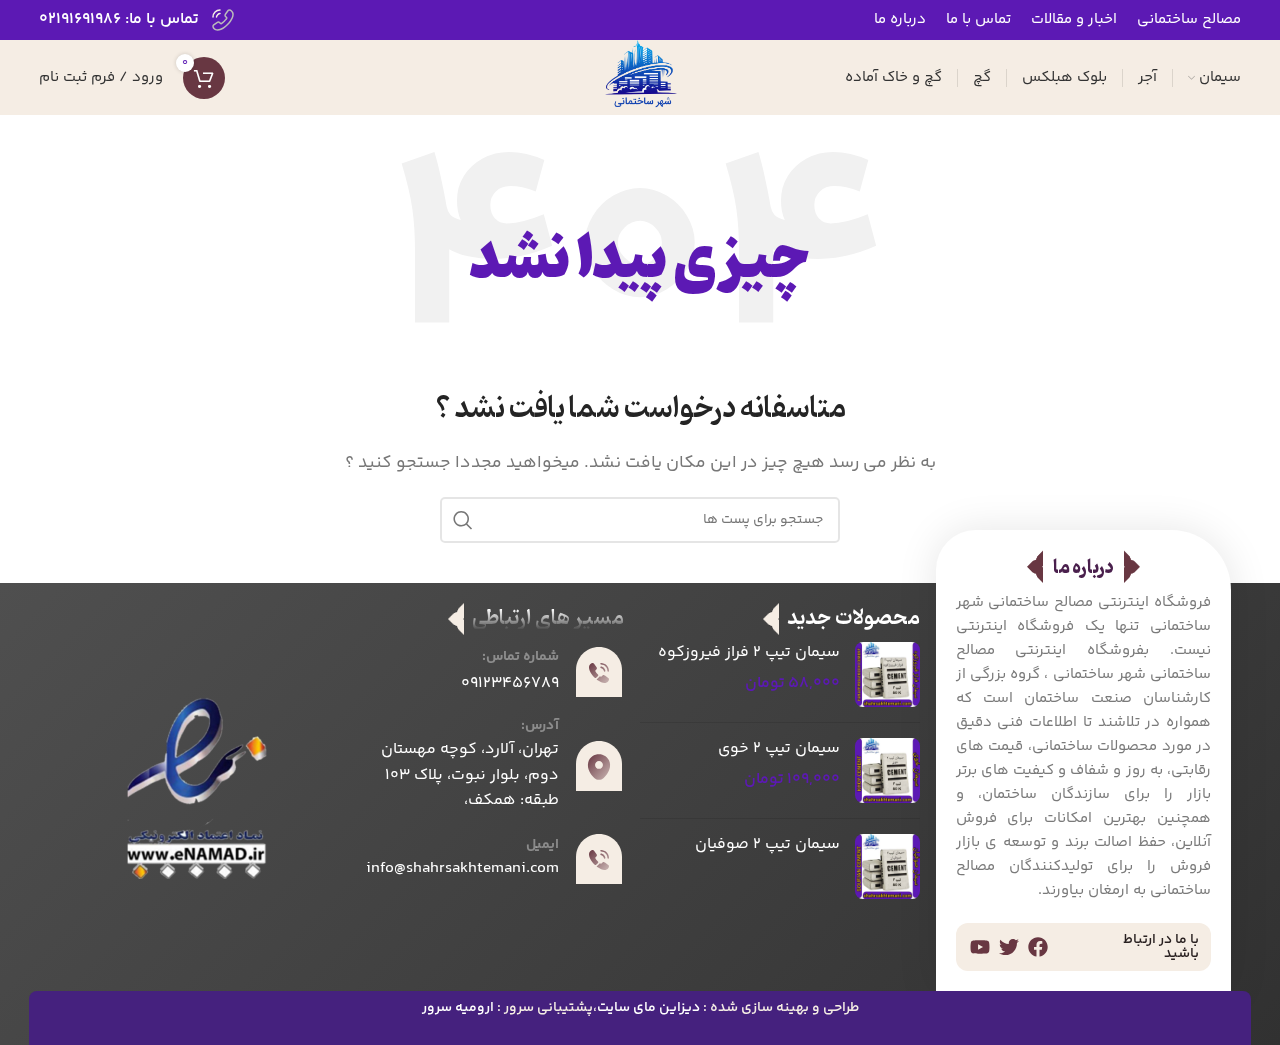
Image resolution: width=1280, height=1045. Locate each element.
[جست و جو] (463, 520)
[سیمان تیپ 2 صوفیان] (887, 866)
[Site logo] (640, 77)
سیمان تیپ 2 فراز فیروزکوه (749, 653)
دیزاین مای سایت (648, 1008)
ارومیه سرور (458, 1008)
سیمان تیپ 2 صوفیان (767, 845)
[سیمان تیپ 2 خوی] (887, 770)
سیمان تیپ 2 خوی (779, 749)
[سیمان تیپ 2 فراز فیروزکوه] (887, 674)
